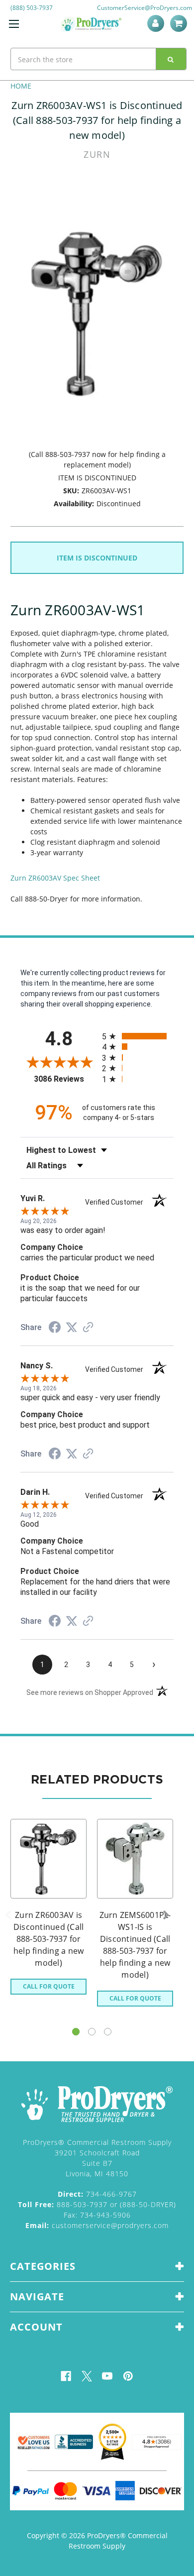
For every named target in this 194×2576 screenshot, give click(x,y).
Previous (8, 1915)
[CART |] (180, 23)
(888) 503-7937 (32, 8)
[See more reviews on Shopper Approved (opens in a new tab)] (88, 1328)
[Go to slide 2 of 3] (92, 2032)
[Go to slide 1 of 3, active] (76, 2032)
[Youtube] (107, 2376)
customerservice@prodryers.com (97, 2225)
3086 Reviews (65, 1079)
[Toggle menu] (14, 24)
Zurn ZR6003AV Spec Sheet (55, 878)
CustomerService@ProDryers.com (145, 8)
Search (171, 59)
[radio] (138, 1036)
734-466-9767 (97, 2194)
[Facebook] (66, 2376)
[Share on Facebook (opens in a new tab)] (55, 1329)
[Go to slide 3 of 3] (108, 2032)
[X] (87, 2376)
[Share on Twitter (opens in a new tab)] (72, 1328)
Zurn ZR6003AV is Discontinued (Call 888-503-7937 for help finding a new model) (49, 1939)
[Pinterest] (128, 2376)
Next (166, 1915)
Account (157, 23)
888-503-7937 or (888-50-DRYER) (97, 2204)
